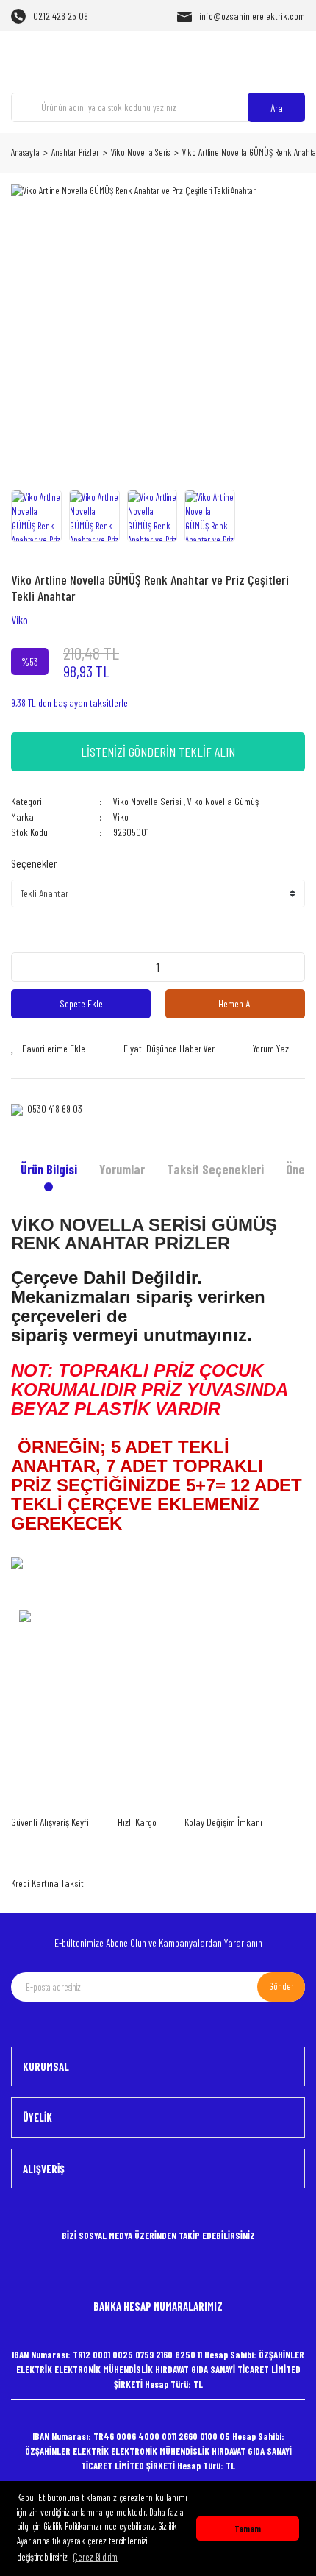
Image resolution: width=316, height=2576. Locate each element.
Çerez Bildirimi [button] (96, 2557)
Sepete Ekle (81, 1003)
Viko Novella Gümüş (223, 801)
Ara (277, 108)
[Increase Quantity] (290, 967)
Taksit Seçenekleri (215, 1169)
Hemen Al (235, 1003)
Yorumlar (122, 1169)
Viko (19, 620)
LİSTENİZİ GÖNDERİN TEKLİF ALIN (158, 752)
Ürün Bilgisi (49, 1169)
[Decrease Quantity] (26, 967)
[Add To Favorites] (48, 1048)
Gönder (281, 1986)
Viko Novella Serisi (147, 801)
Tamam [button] (248, 2528)
